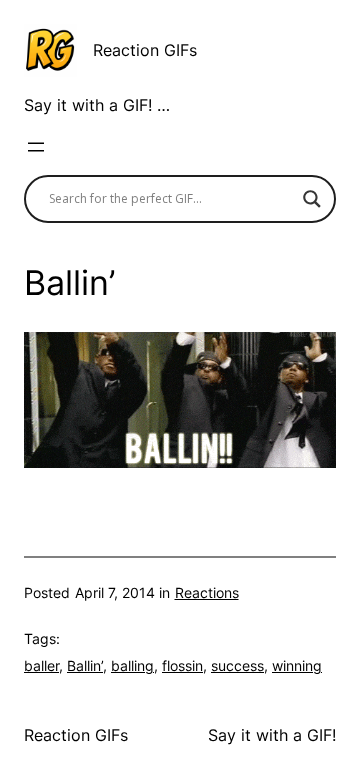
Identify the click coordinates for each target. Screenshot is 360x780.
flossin (182, 665)
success (237, 665)
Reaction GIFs (145, 50)
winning (297, 665)
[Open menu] (36, 147)
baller (41, 665)
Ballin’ (85, 665)
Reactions (207, 592)
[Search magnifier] (312, 199)
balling (132, 665)
